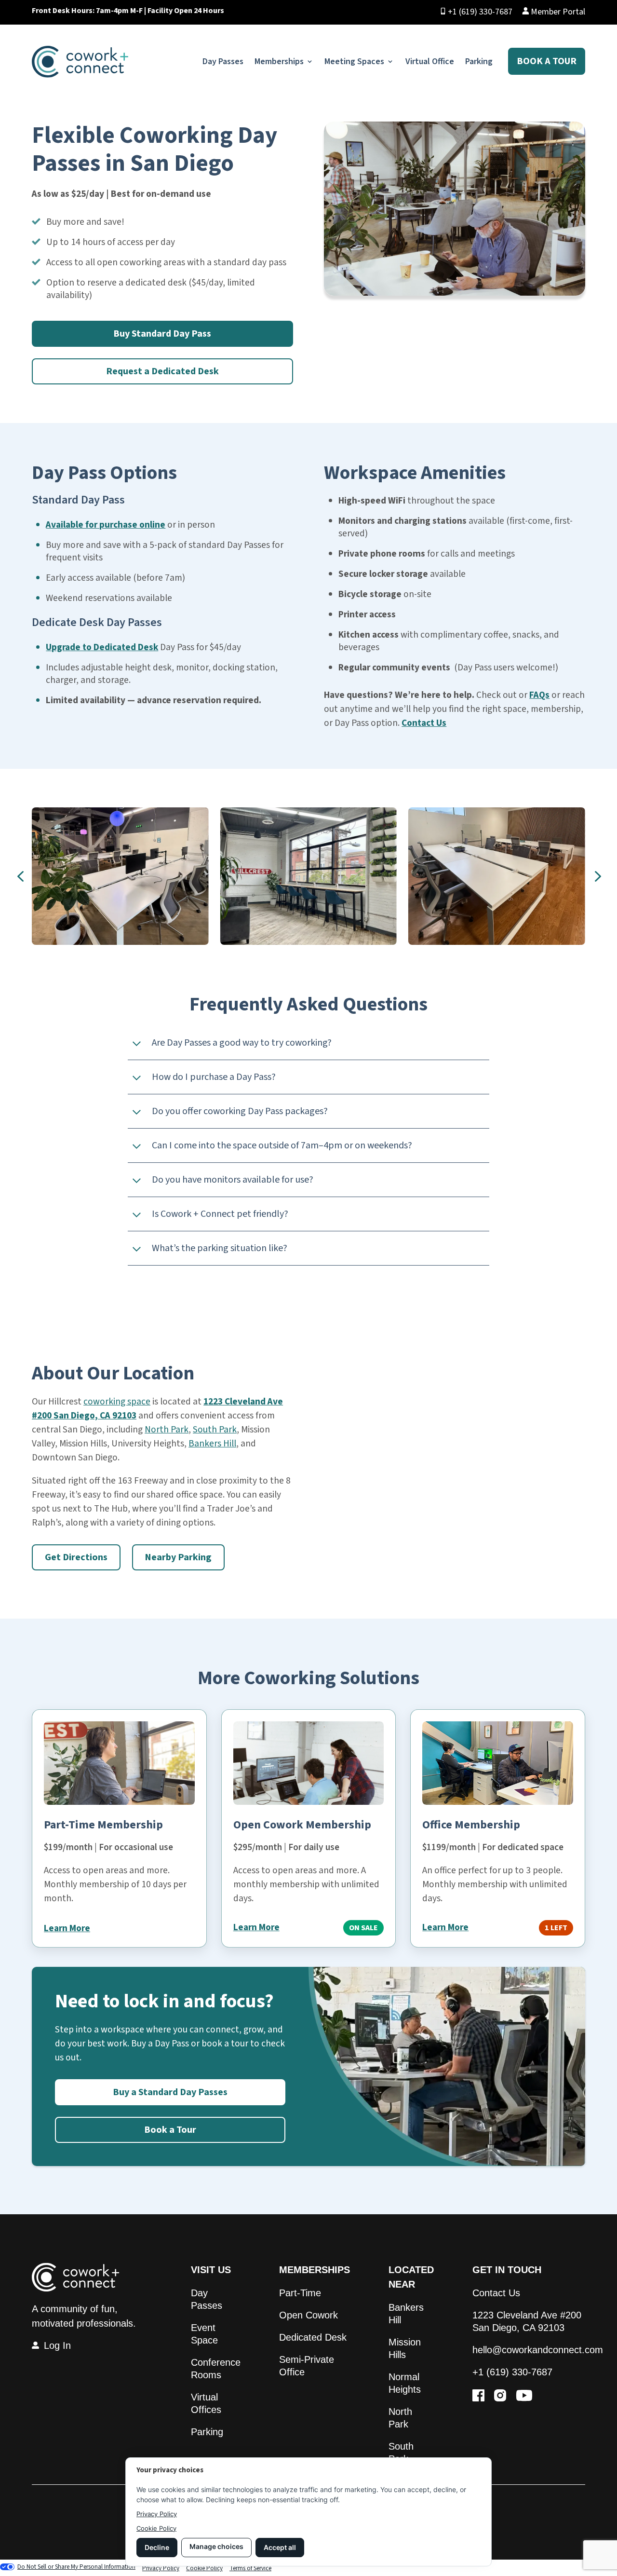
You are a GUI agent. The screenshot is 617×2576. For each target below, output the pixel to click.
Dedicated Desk (313, 2337)
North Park (167, 1430)
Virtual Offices (206, 2403)
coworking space (117, 1402)
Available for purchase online (106, 525)
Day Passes (223, 61)
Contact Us (424, 723)
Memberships (279, 61)
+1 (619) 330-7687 (480, 12)
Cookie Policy (156, 2528)
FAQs (539, 695)
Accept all (280, 2547)
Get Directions (76, 1557)
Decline (157, 2547)
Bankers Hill (212, 1444)
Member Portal (557, 12)
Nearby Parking (178, 1557)
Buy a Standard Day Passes (170, 2092)
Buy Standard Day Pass (162, 334)
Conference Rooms (216, 2369)
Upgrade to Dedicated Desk (102, 647)
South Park (215, 1430)
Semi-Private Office (307, 2366)
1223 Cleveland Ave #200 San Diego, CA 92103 (527, 2321)
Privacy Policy (157, 2514)
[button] (20, 876)
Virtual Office (430, 61)
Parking (479, 61)
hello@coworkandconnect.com (538, 2350)
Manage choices (216, 2546)
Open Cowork (308, 2315)
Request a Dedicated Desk (162, 371)
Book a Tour (547, 61)
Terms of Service (250, 2568)
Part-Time (300, 2293)
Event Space (204, 2334)
